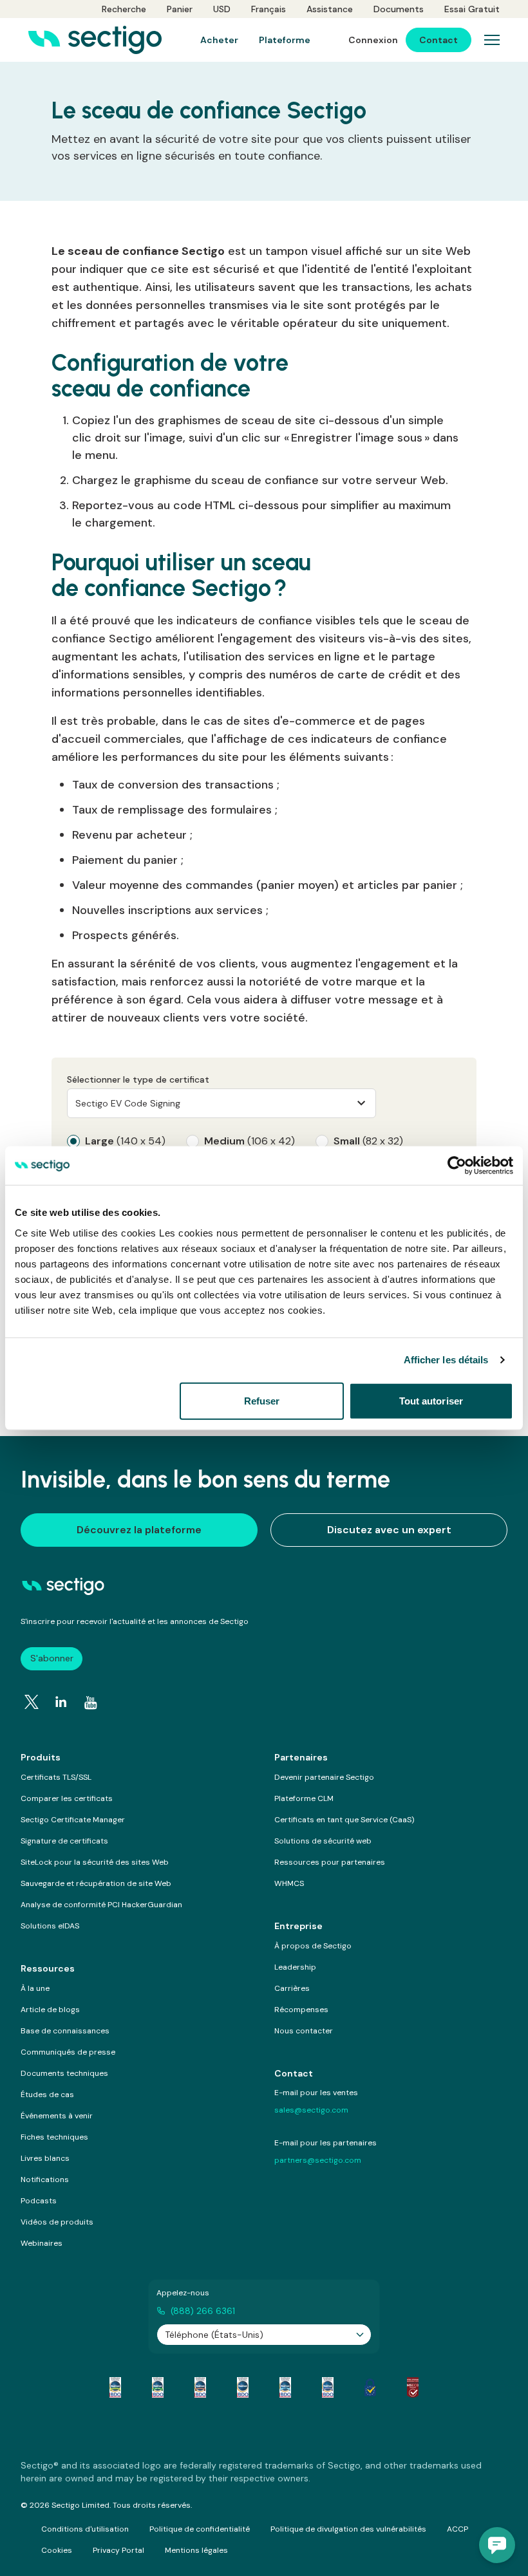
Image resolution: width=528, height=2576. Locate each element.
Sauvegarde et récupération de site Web (96, 1883)
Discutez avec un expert (389, 1530)
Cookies (57, 2550)
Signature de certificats (64, 1841)
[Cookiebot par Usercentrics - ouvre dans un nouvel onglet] (457, 1166)
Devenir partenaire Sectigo (324, 1777)
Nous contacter (304, 2031)
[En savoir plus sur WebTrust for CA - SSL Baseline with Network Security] (285, 2387)
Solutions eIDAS (50, 1926)
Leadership (295, 1967)
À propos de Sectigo (313, 1946)
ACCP (457, 2529)
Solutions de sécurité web (323, 1841)
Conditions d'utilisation (85, 2529)
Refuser (262, 1400)
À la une (35, 1988)
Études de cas (47, 2095)
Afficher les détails (446, 1360)
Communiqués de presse (68, 2052)
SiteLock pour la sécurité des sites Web (95, 1862)
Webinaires (42, 2243)
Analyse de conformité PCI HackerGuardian (101, 1905)
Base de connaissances (65, 2031)
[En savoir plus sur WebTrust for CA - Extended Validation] (200, 2387)
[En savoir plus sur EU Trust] (370, 2387)
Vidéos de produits (57, 2222)
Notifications (45, 2179)
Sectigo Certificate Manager (73, 1820)
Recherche (124, 9)
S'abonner (52, 1658)
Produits (41, 1757)
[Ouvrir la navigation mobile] (492, 40)
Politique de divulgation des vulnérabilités (348, 2529)
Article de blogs (50, 2010)
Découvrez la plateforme (139, 1530)
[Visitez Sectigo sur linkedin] (61, 1702)
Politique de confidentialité (200, 2529)
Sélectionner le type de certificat (138, 1079)
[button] (497, 2545)
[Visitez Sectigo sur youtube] (91, 1703)
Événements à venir (57, 2116)
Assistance (330, 9)
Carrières (292, 1988)
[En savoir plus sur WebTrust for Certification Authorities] (158, 2387)
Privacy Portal (118, 2550)
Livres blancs (45, 2158)
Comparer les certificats (67, 1798)
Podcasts (39, 2201)
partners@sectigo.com (318, 2160)
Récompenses (301, 2010)
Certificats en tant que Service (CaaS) (344, 1820)
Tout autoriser (431, 1400)
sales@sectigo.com (311, 2110)
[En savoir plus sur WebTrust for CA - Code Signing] (328, 2387)
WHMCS (289, 1883)
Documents (399, 9)
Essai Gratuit (472, 9)
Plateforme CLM (304, 1798)
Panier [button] (180, 9)
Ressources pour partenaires (330, 1862)
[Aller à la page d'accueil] (95, 40)
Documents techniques (64, 2073)
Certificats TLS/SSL (56, 1777)
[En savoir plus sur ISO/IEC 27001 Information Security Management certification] (413, 2387)
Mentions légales (196, 2550)
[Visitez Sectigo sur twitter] (32, 1702)
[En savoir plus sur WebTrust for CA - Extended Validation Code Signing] (243, 2387)
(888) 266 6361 (203, 2311)
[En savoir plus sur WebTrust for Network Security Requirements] (115, 2387)
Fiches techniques (54, 2137)
